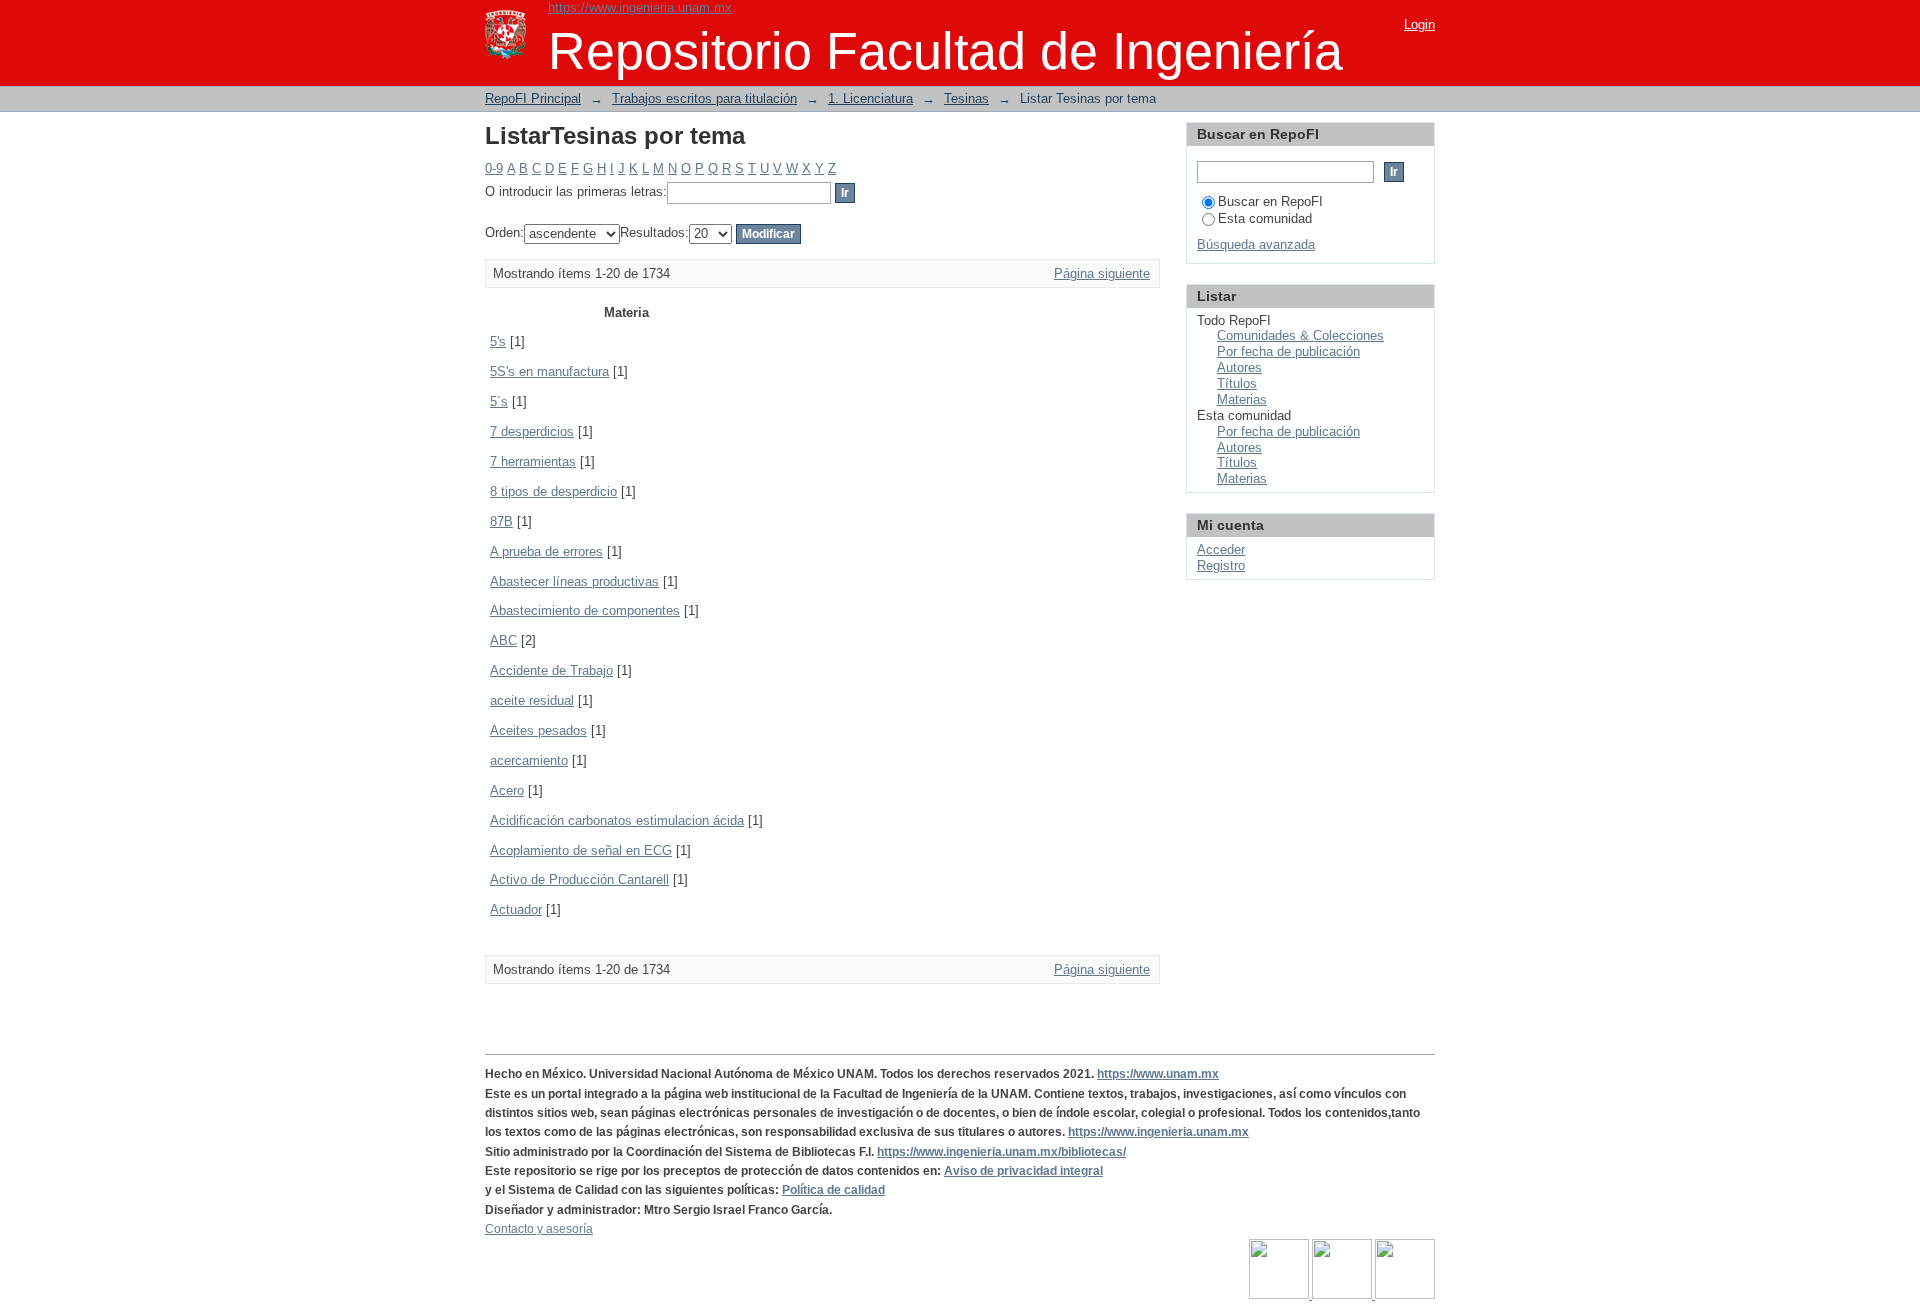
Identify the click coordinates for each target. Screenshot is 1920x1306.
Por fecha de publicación (1288, 351)
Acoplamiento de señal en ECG (581, 850)
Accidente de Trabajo (551, 670)
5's (498, 341)
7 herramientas (533, 461)
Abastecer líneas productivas (574, 581)
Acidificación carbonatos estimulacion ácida (617, 820)
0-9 (494, 168)
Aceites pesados (538, 730)
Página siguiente (1102, 273)
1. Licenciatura (870, 98)
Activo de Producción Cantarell (579, 879)
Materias (1242, 399)
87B (501, 521)
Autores (1239, 367)
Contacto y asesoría (539, 1229)
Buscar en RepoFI (1270, 201)
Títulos (1237, 383)
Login (1419, 24)
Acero (507, 790)
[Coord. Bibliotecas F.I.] (1405, 1295)
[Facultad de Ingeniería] (1343, 1295)
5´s (499, 401)
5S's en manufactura (549, 371)
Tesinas (966, 98)
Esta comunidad (1265, 218)
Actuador (516, 909)
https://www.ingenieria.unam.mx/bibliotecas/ (1001, 1152)
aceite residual (532, 700)
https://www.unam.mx (1158, 1074)
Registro (1221, 565)
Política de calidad (833, 1190)
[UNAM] (1280, 1295)
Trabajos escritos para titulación (704, 98)
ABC (503, 640)
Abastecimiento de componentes (585, 610)
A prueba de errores (546, 551)
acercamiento (529, 760)
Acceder (1221, 549)
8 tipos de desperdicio (553, 491)
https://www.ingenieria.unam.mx (640, 7)
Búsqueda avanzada (1256, 244)
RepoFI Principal (533, 98)
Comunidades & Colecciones (1300, 335)
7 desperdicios (532, 431)
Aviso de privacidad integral (1023, 1171)
